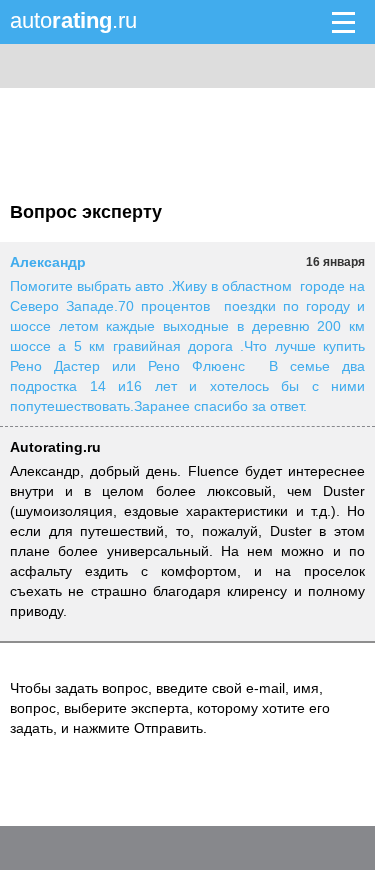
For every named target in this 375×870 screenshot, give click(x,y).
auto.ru (73, 20)
